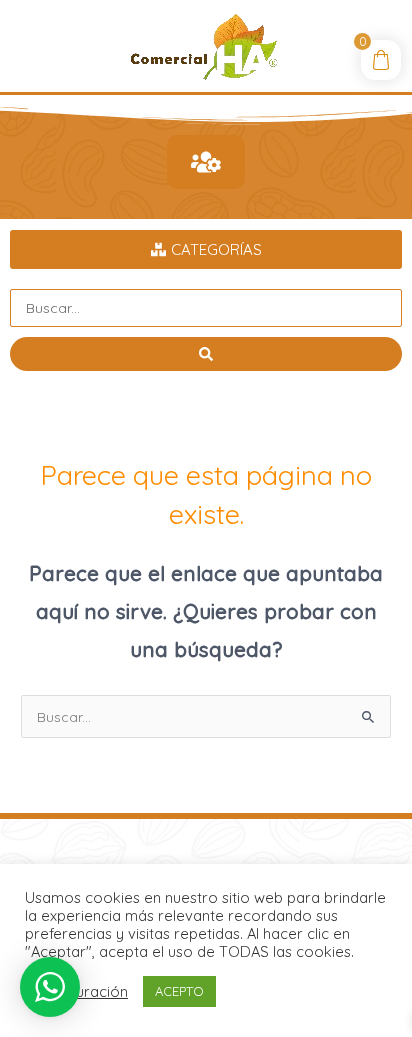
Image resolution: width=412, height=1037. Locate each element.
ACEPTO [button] (179, 991)
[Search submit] (206, 354)
